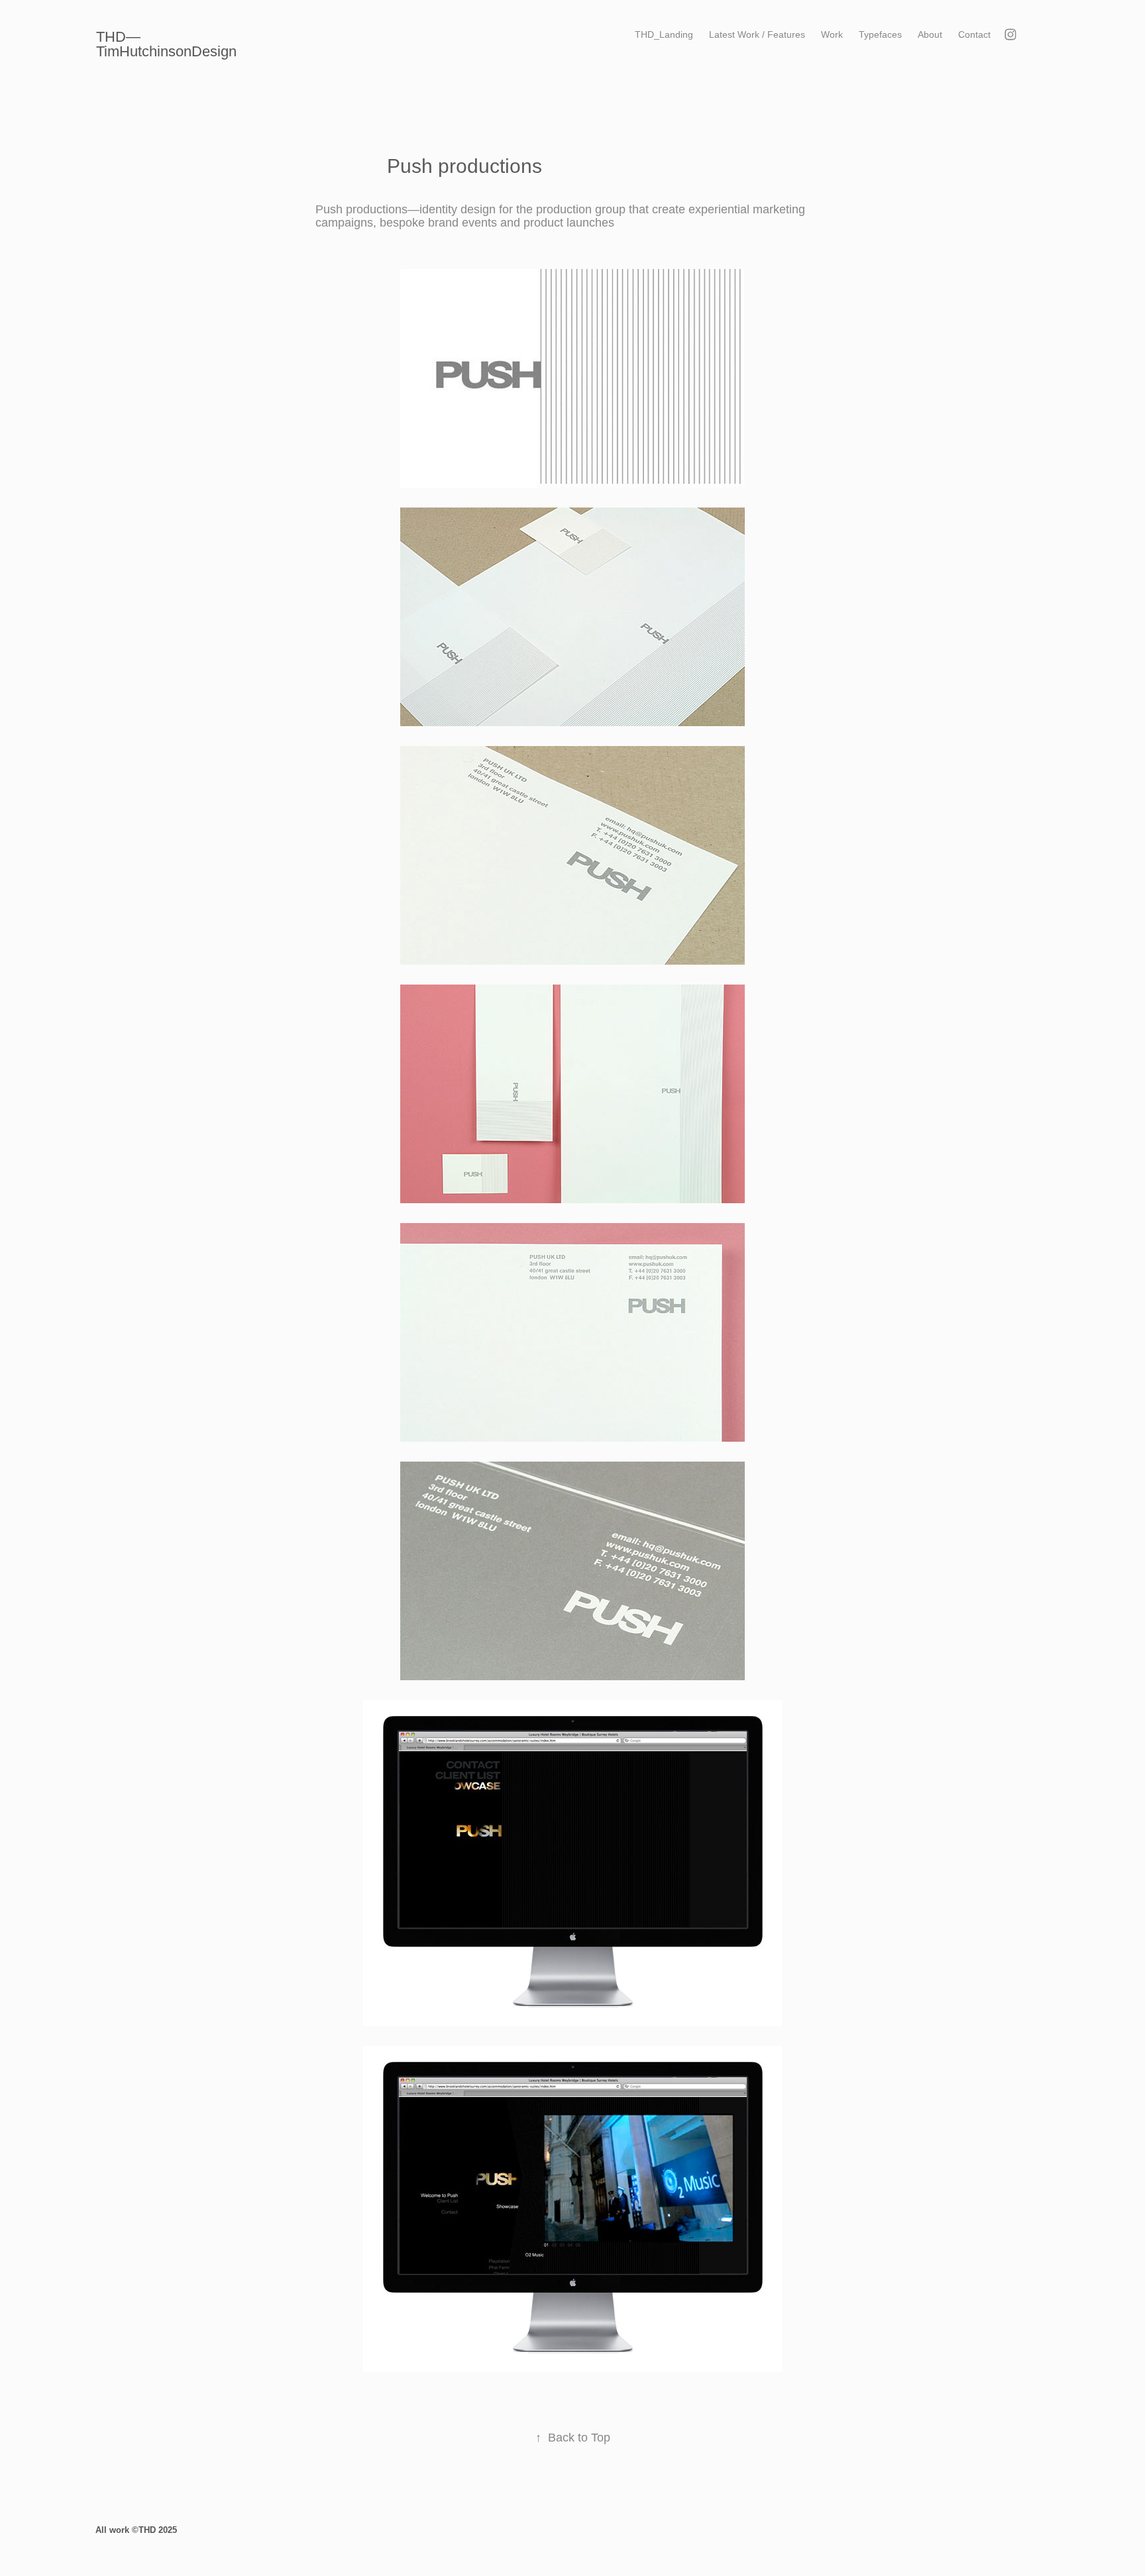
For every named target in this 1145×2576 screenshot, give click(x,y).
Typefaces (880, 34)
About (930, 34)
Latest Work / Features (757, 34)
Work (832, 34)
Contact (974, 34)
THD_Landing (664, 34)
